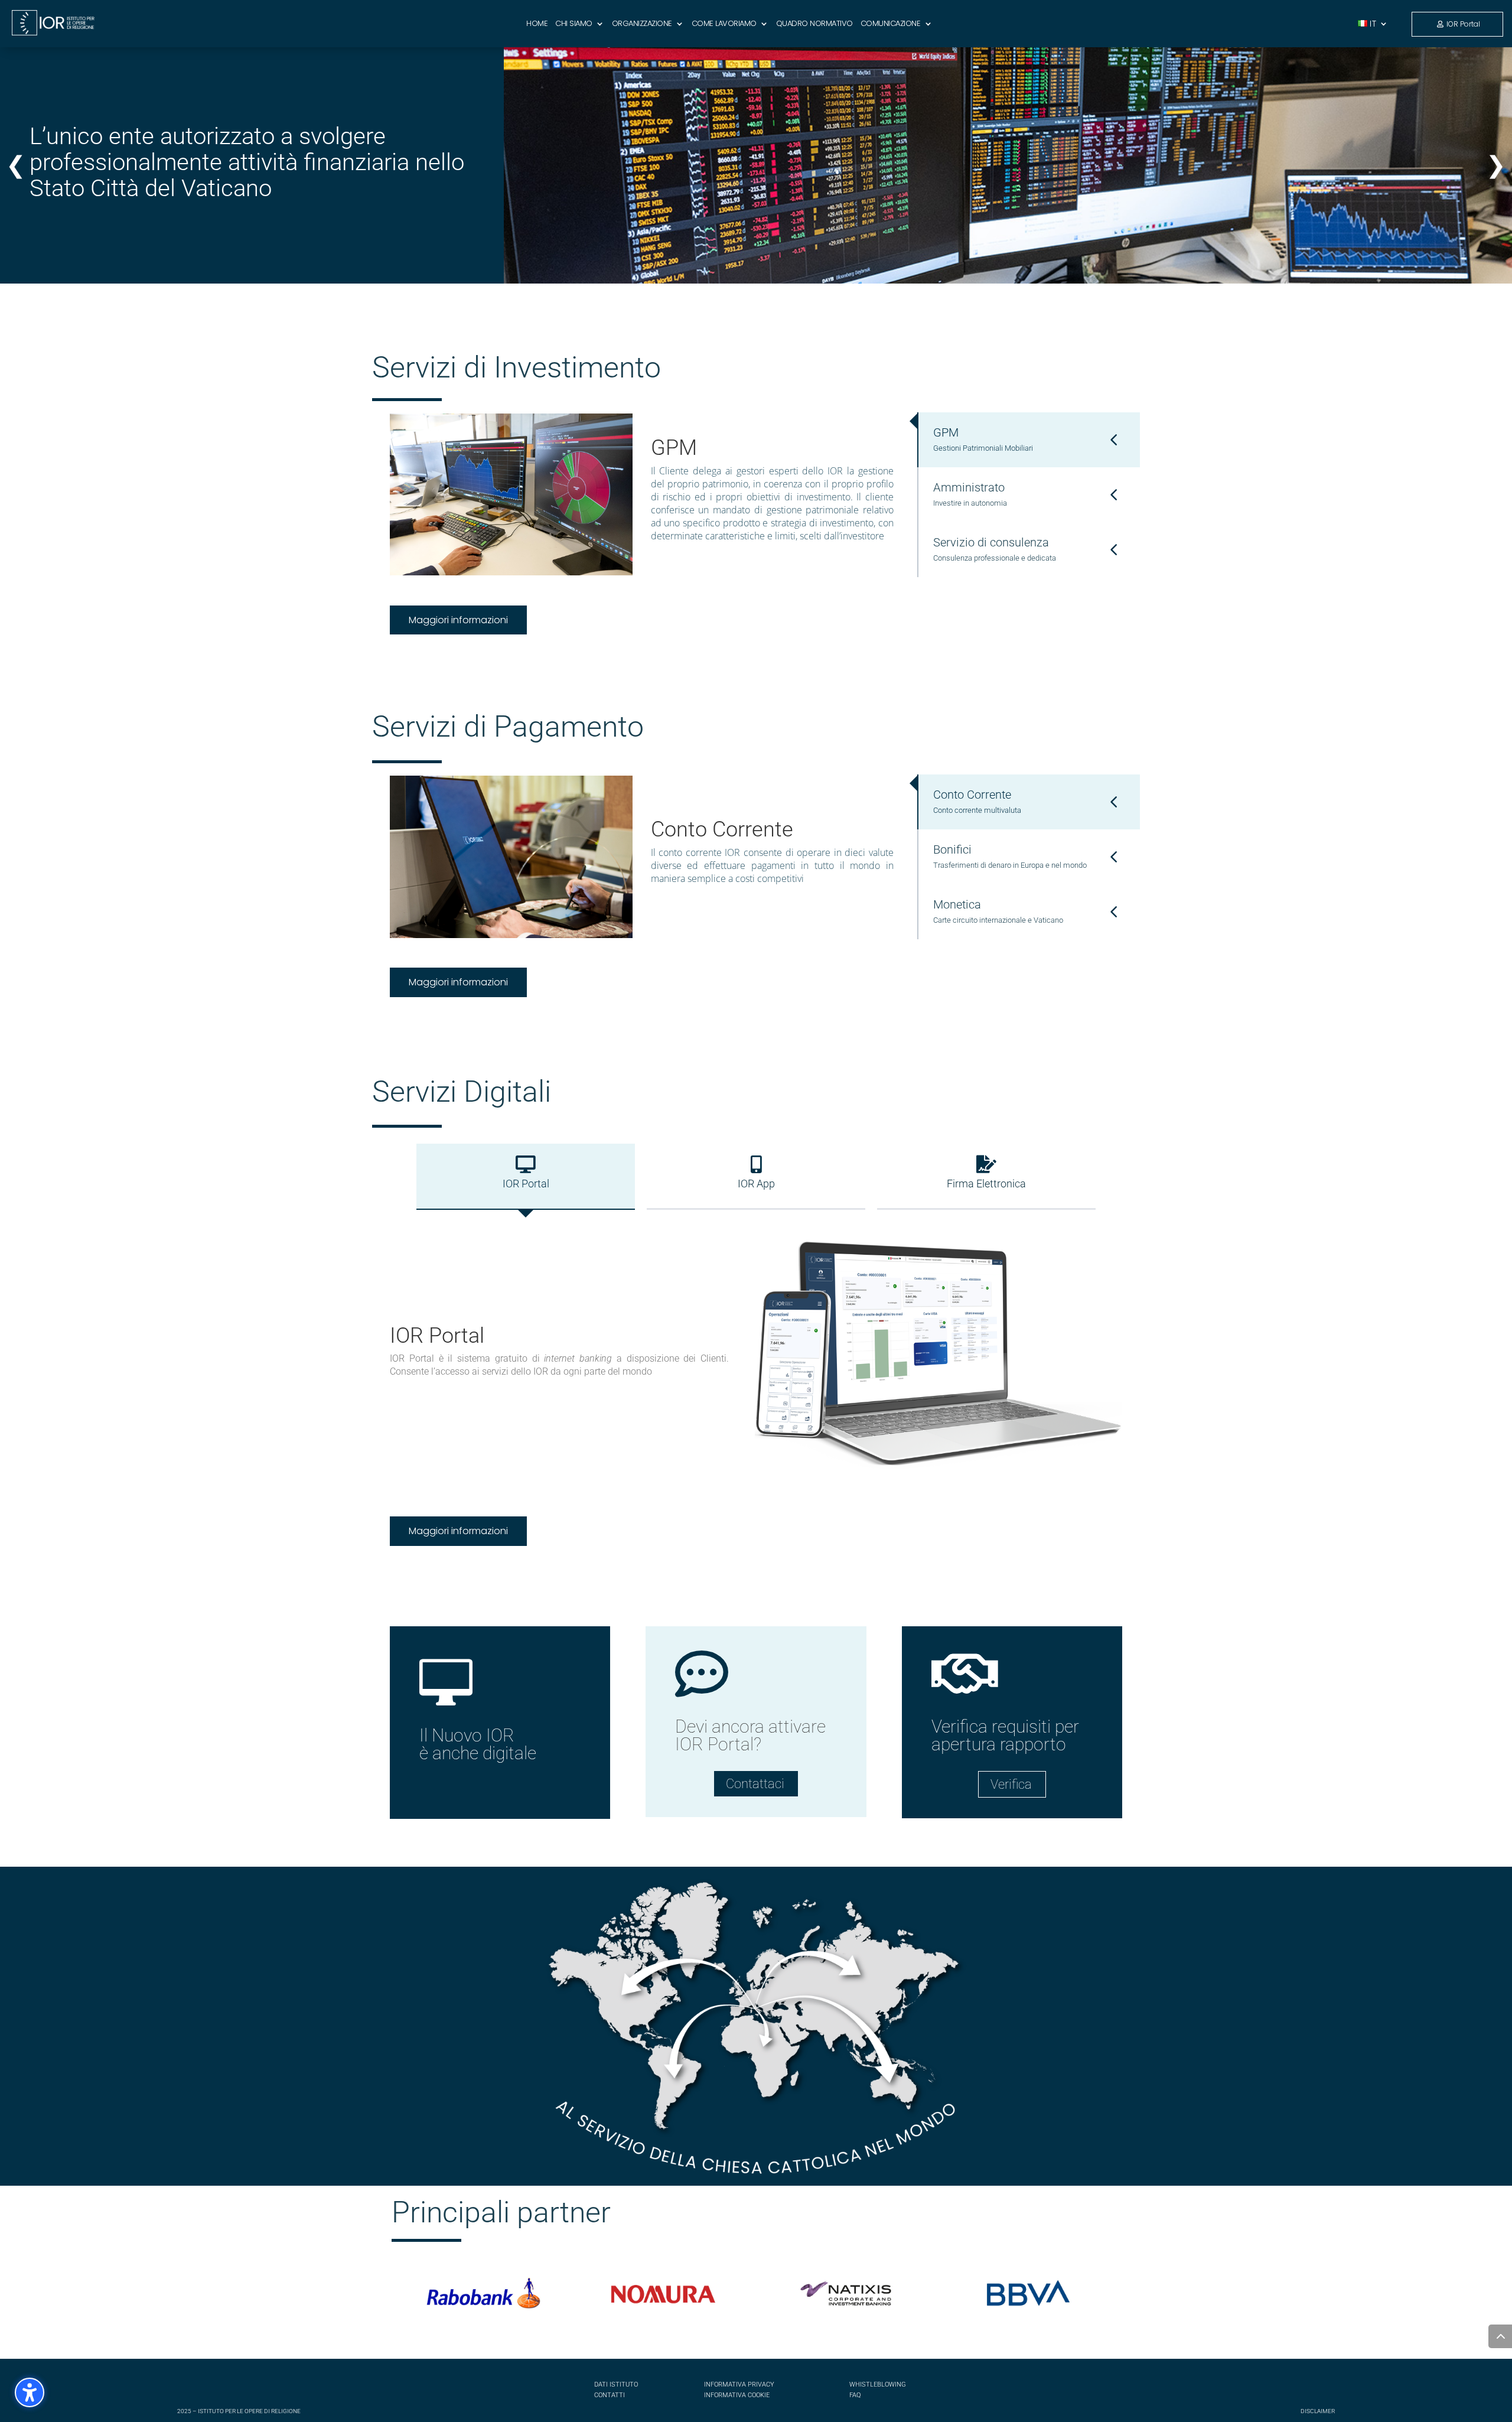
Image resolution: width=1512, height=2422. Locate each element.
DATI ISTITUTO (616, 2384)
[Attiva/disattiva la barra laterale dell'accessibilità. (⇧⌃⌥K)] (30, 2392)
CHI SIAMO (574, 24)
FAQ (855, 2395)
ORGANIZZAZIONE (642, 24)
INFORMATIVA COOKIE (737, 2395)
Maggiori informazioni (458, 620)
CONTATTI (610, 2395)
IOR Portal (1463, 24)
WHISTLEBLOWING (878, 2384)
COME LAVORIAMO (724, 24)
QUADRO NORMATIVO (814, 24)
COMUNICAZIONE (891, 24)
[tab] (1029, 440)
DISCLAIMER (1318, 2411)
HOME (537, 24)
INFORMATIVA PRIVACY (739, 2384)
